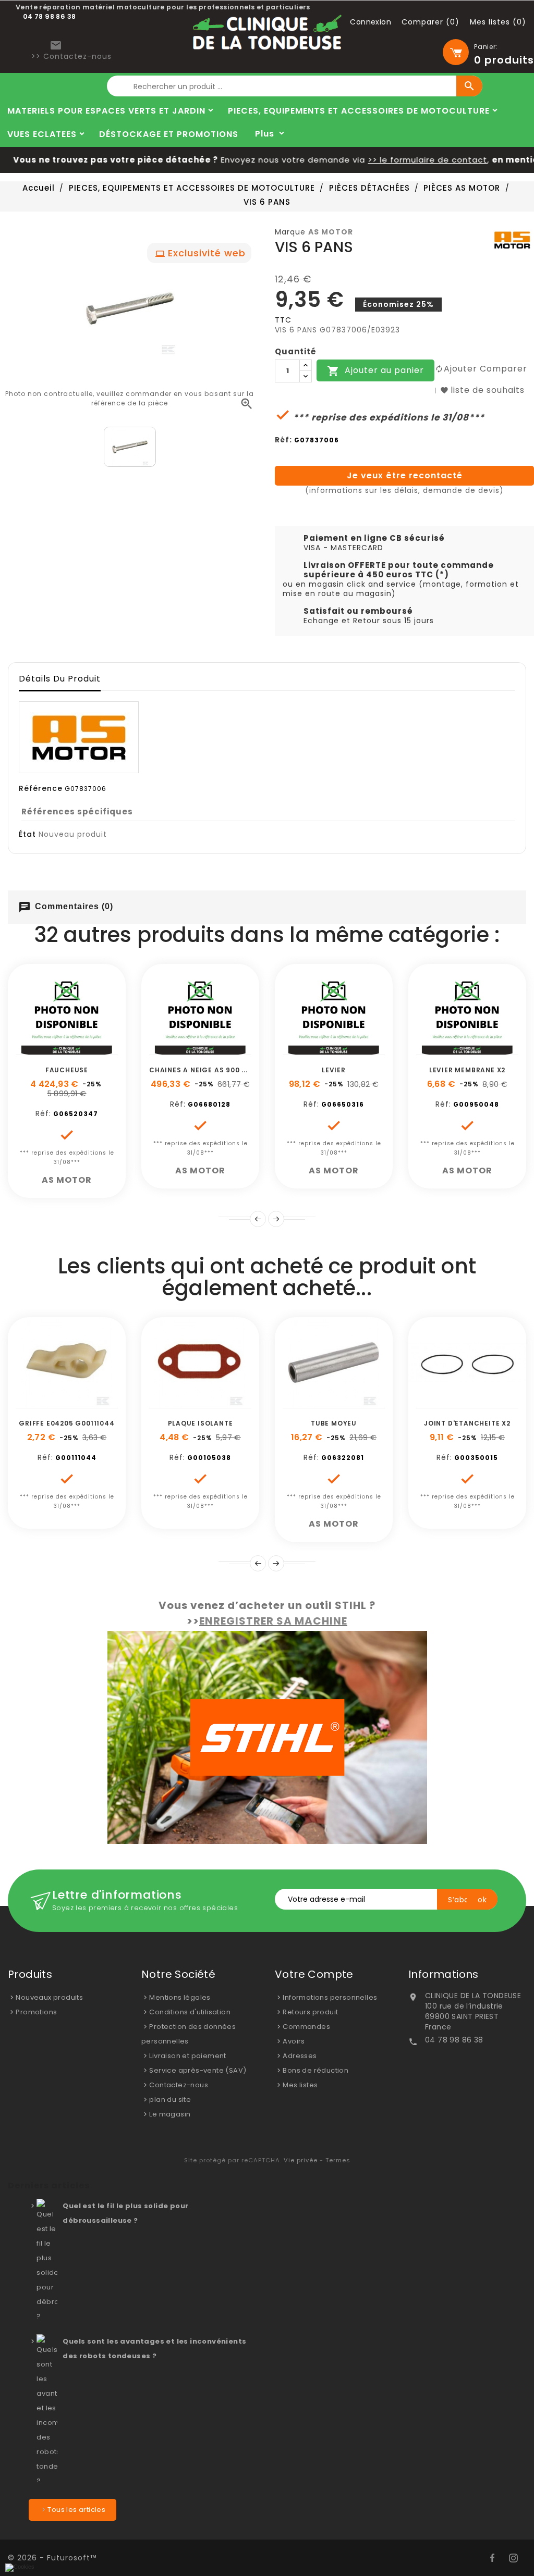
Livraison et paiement (187, 2056)
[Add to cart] (32, 1049)
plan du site (170, 2100)
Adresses (300, 2056)
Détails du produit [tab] (60, 679)
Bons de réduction (315, 2070)
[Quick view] (102, 1049)
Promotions (36, 2012)
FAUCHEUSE (67, 1070)
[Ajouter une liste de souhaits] (55, 1049)
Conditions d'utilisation (190, 2012)
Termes (338, 2160)
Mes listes (300, 2085)
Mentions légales (180, 1997)
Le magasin (170, 2114)
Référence (41, 788)
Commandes (306, 2027)
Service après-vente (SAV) (198, 2070)
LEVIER (334, 1070)
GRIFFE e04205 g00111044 (66, 1423)
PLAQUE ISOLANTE (201, 1423)
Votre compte (314, 1974)
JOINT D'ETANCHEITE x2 (467, 1423)
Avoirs (294, 2041)
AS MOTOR (331, 232)
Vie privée (301, 2160)
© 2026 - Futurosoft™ (52, 2558)
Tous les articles (76, 2510)
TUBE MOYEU (334, 1423)
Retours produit (310, 2012)
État (27, 834)
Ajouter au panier (375, 371)
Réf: (283, 440)
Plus (265, 134)
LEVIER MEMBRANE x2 (467, 1070)
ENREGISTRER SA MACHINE (273, 1621)
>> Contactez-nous (71, 56)
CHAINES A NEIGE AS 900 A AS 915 (211, 1070)
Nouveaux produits (49, 1997)
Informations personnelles (330, 1997)
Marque (290, 232)
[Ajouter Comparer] (79, 1049)
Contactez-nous (179, 2085)
